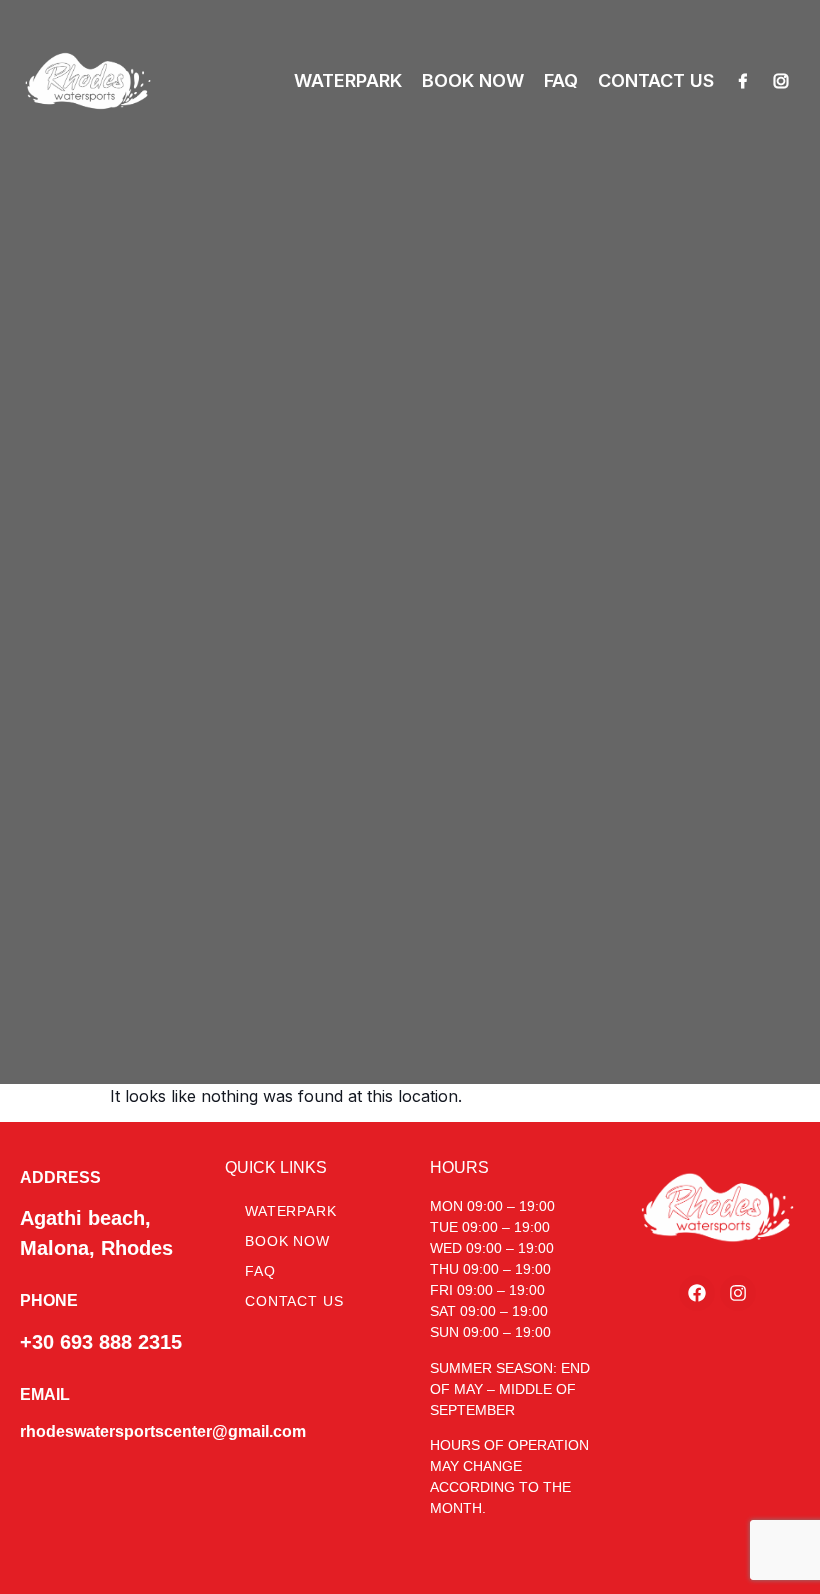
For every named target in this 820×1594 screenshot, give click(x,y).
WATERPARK (348, 80)
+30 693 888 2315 (101, 1342)
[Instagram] (781, 81)
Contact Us (294, 1301)
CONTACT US (656, 80)
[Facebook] (743, 81)
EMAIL (45, 1394)
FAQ (561, 80)
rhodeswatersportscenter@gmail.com (163, 1431)
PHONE (49, 1300)
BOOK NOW (473, 80)
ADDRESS (60, 1177)
